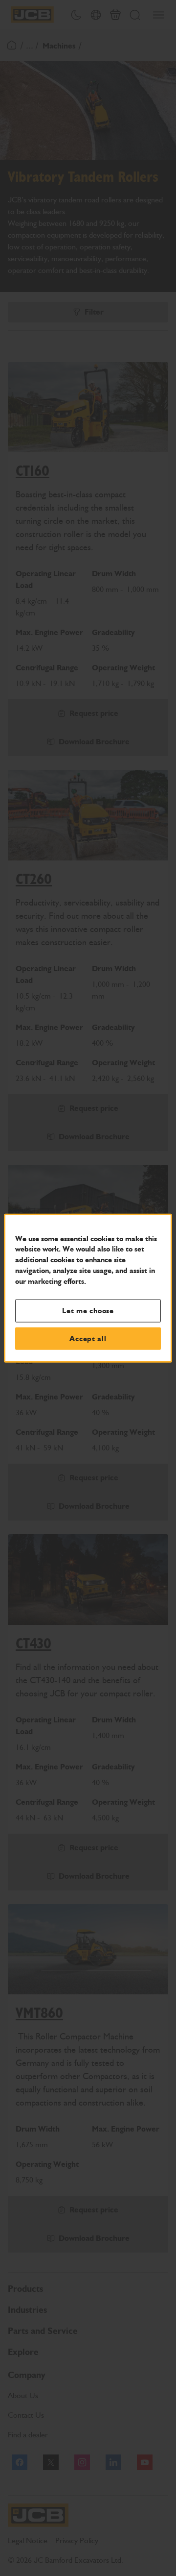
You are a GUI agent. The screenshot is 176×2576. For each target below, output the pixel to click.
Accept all (88, 1338)
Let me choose (88, 1311)
